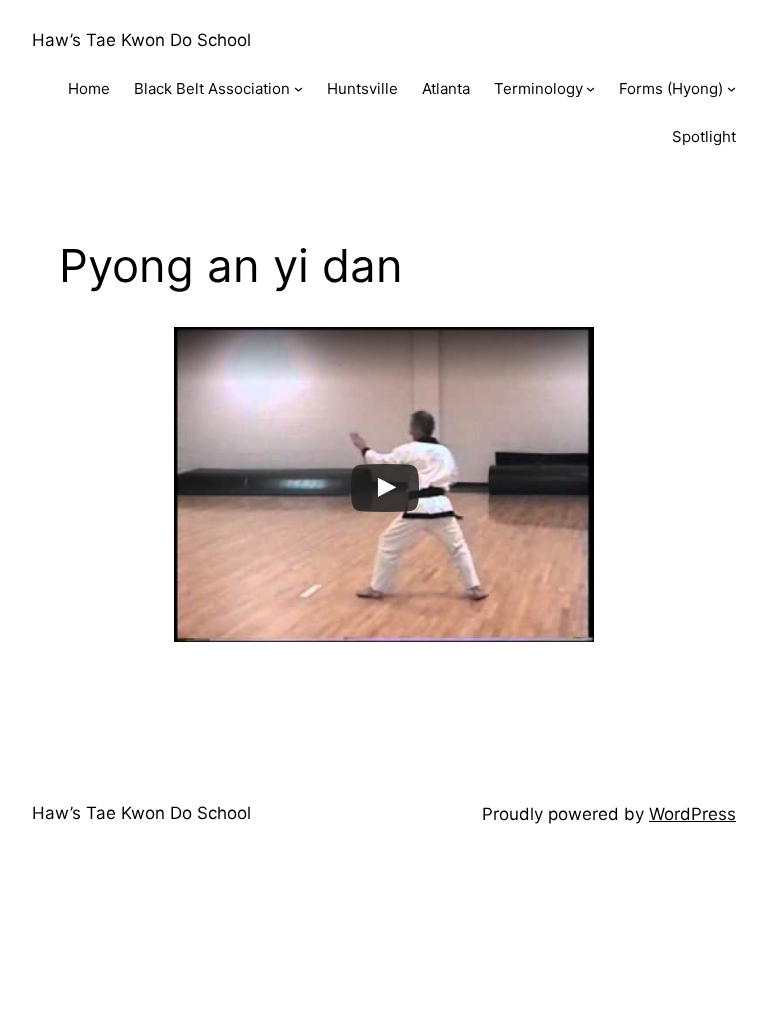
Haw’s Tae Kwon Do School (141, 40)
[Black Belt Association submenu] (298, 88)
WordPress (692, 814)
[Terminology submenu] (590, 88)
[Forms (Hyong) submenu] (731, 88)
